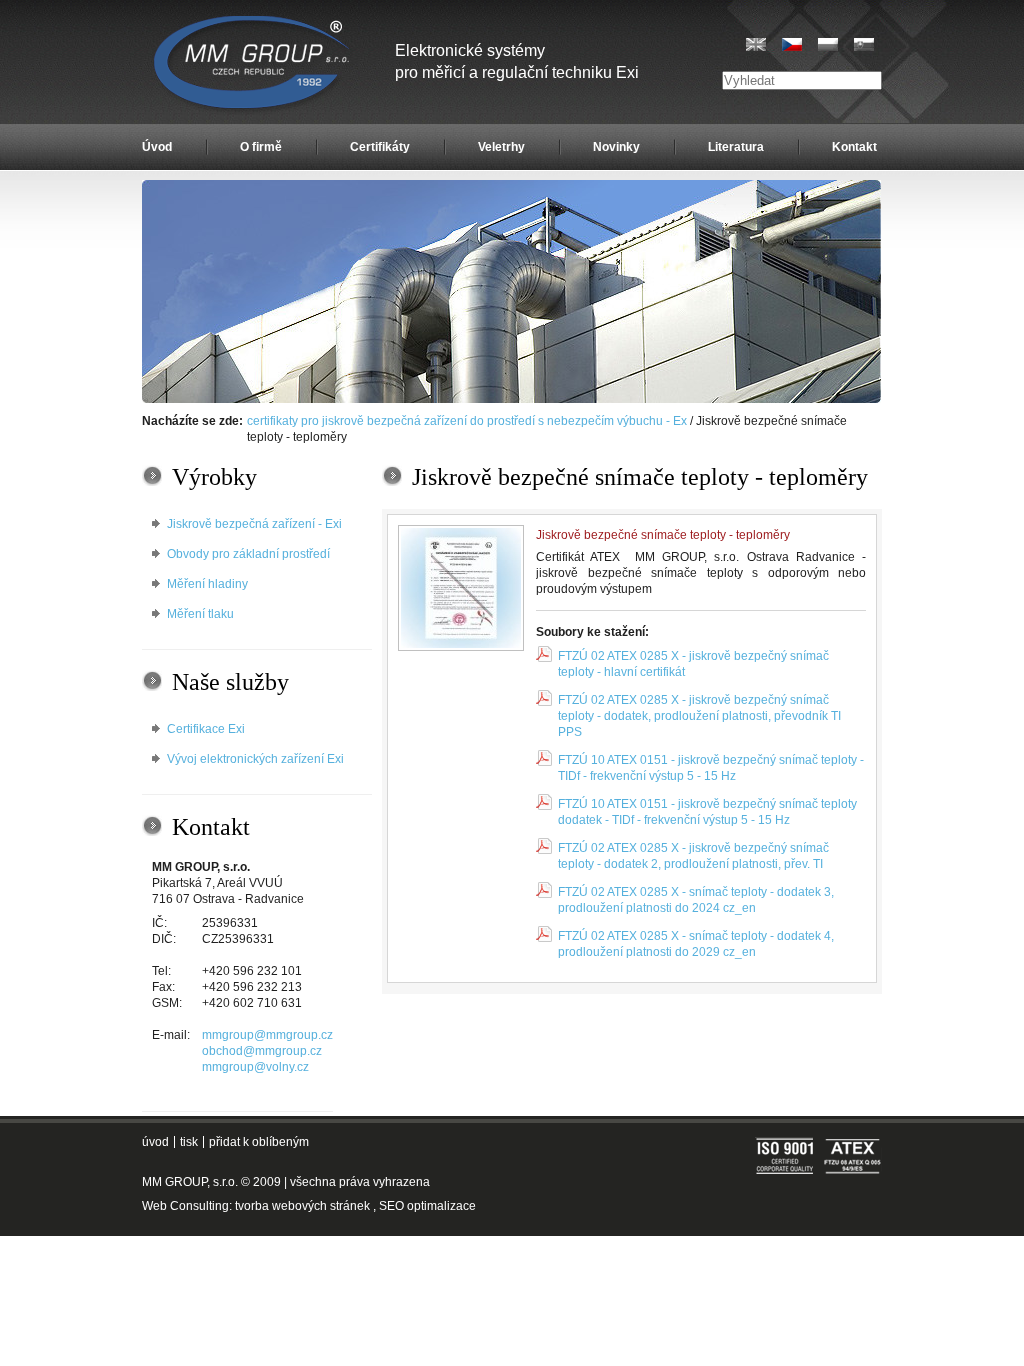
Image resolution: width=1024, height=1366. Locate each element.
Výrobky (214, 477)
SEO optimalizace (427, 1206)
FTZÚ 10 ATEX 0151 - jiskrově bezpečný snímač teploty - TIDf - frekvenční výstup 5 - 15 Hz (711, 768)
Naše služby (230, 682)
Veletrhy (501, 147)
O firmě (261, 147)
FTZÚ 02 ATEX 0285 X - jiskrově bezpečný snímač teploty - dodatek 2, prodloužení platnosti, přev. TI (693, 856)
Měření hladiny (207, 584)
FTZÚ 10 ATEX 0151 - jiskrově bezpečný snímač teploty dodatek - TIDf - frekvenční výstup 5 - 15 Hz (707, 812)
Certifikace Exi (206, 729)
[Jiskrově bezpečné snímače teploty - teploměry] (461, 588)
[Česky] (792, 44)
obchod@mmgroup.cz (262, 1051)
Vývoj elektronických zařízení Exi (255, 759)
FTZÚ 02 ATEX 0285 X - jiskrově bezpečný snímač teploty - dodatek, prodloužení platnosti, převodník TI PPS (699, 716)
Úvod (157, 147)
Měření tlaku (200, 614)
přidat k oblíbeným (259, 1142)
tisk (189, 1142)
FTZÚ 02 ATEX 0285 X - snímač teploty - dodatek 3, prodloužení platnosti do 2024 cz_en (696, 900)
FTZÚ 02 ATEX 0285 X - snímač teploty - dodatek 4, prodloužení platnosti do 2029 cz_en (696, 944)
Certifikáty (380, 147)
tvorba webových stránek (302, 1206)
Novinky (616, 147)
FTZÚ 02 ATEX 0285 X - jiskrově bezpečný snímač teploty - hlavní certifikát (693, 664)
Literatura (736, 147)
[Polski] (828, 44)
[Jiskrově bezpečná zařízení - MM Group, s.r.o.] (253, 65)
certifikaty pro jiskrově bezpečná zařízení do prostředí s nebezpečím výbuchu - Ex (467, 421)
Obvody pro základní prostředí (248, 554)
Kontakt (854, 147)
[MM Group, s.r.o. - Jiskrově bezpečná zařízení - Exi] (511, 399)
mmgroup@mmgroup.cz (267, 1035)
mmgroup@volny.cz (255, 1067)
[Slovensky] (864, 44)
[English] (756, 44)
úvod (155, 1142)
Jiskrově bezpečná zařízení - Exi (254, 524)
